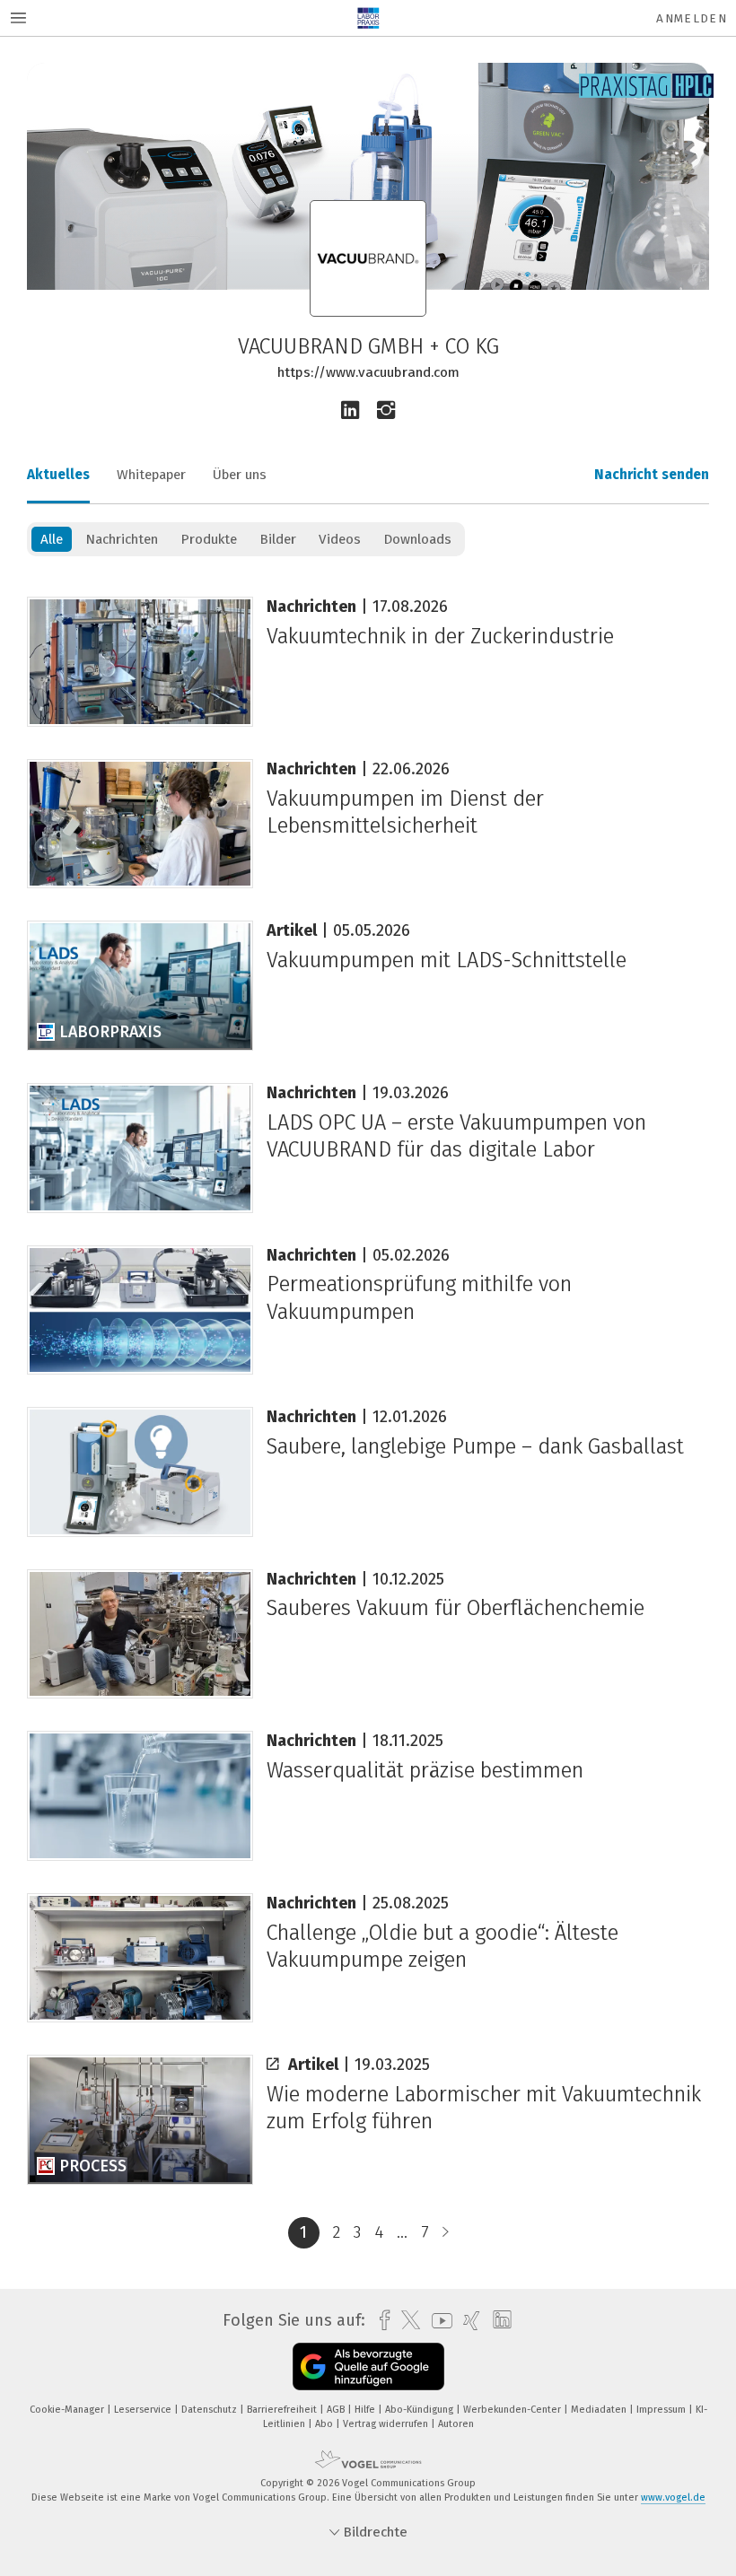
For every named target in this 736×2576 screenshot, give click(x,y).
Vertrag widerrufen (387, 2424)
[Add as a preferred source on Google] (368, 2366)
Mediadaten (600, 2410)
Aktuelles (58, 475)
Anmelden (692, 18)
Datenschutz (210, 2410)
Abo (325, 2424)
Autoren (456, 2424)
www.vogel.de (673, 2497)
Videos (340, 539)
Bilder (278, 539)
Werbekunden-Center (513, 2410)
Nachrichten (122, 539)
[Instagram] (386, 410)
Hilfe (366, 2410)
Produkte (209, 539)
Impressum (662, 2410)
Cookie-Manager (68, 2410)
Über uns (240, 475)
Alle (52, 539)
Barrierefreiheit (283, 2410)
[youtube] (438, 2321)
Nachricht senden (652, 475)
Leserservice (144, 2410)
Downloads (417, 539)
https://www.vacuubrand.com (368, 372)
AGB (337, 2410)
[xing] (467, 2321)
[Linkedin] (350, 410)
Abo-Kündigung (421, 2410)
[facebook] (380, 2321)
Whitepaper (151, 475)
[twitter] (406, 2320)
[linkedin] (498, 2320)
